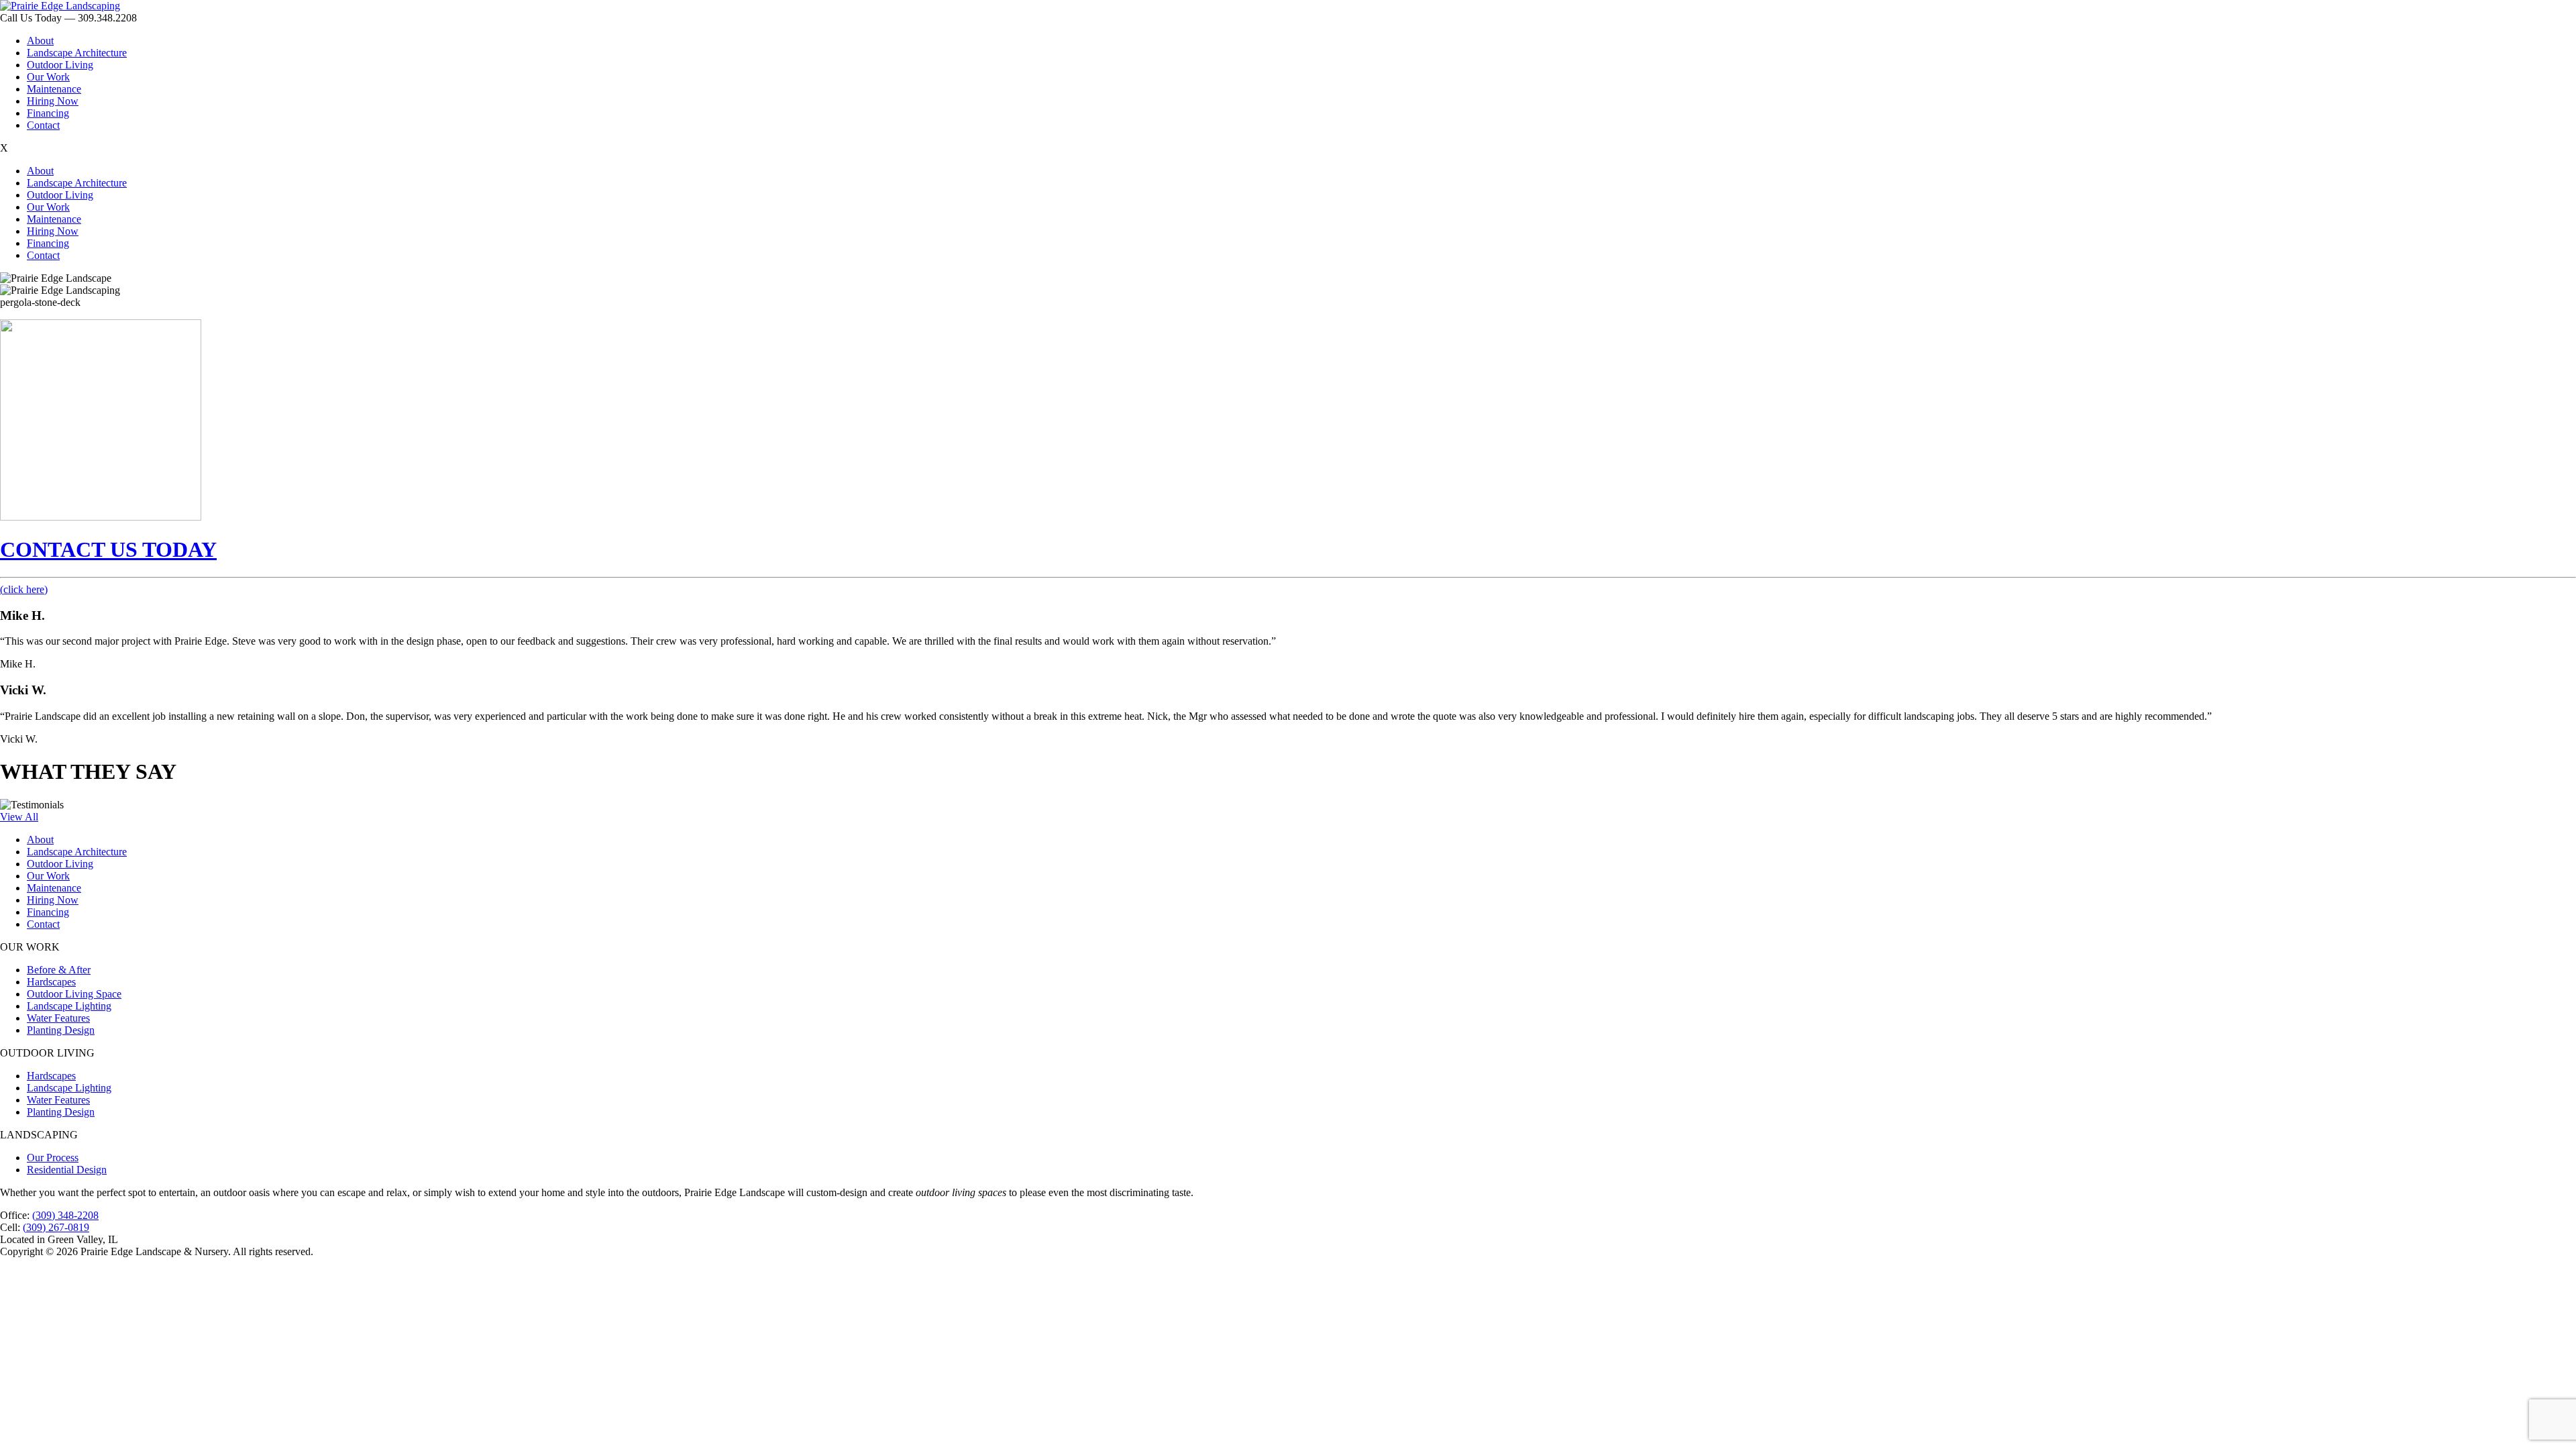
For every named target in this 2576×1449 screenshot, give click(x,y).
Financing (48, 113)
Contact (43, 125)
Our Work (48, 77)
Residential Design (67, 1170)
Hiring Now (53, 101)
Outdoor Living (60, 65)
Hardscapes (51, 982)
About (40, 41)
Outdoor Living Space (74, 994)
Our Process (53, 1158)
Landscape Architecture (77, 53)
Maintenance (54, 89)
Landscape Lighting (69, 1006)
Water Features (58, 1018)
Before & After (59, 970)
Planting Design (61, 1030)
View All (19, 817)
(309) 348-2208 (65, 1215)
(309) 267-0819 (56, 1227)
